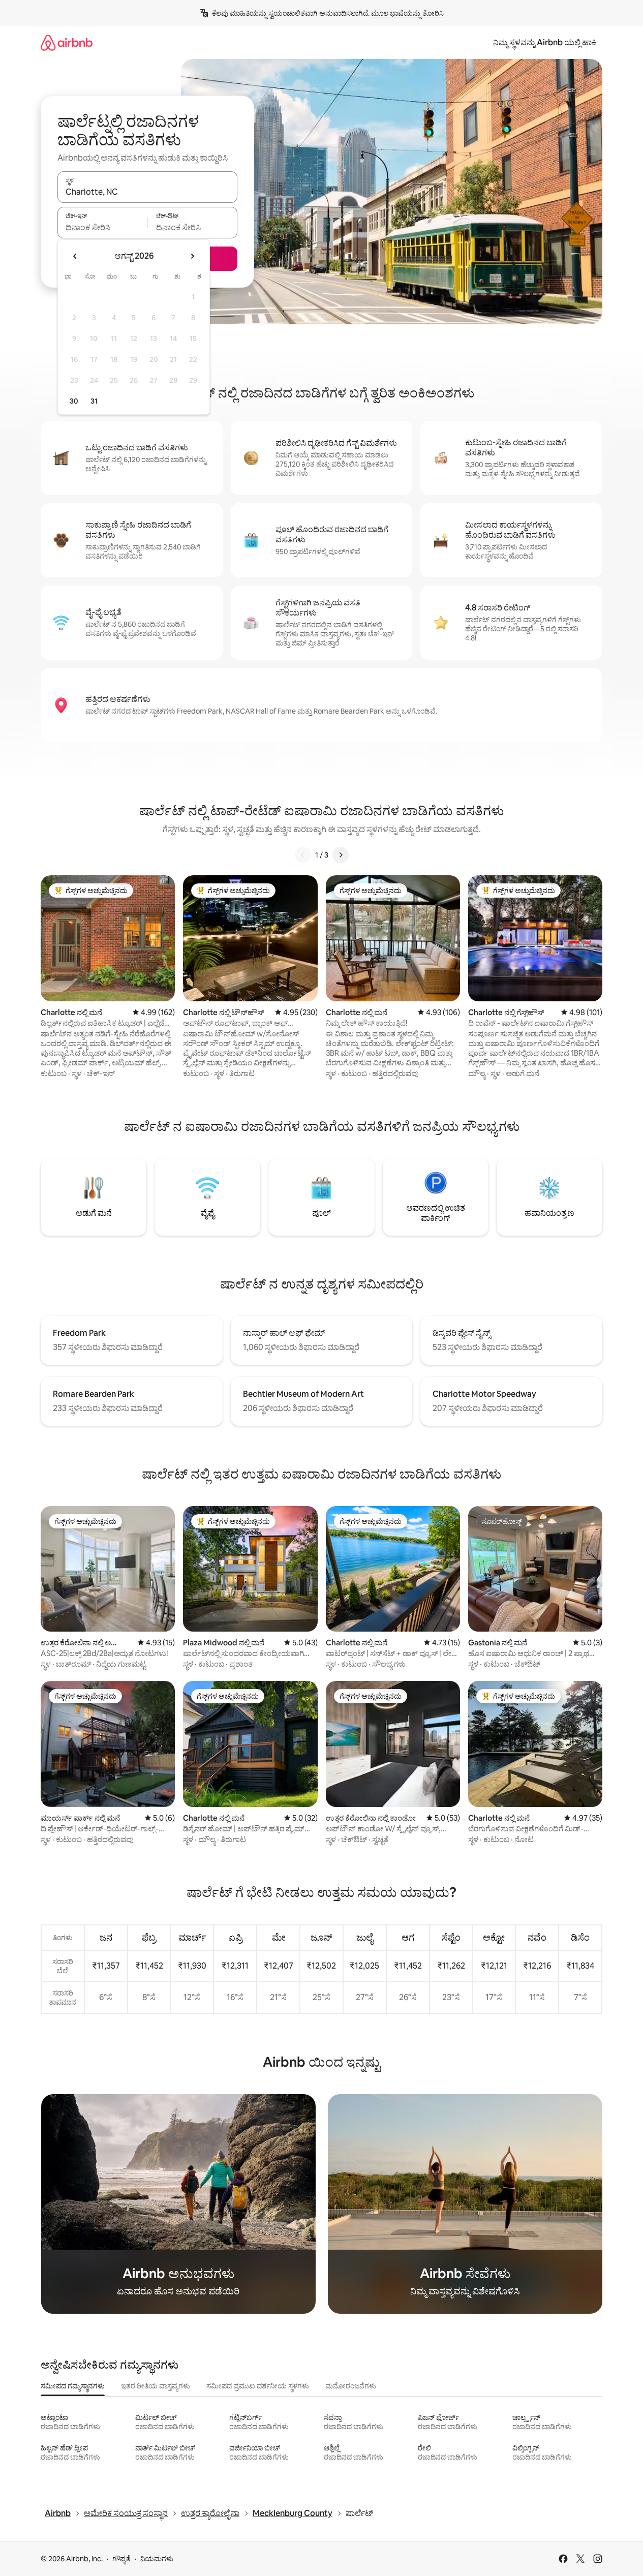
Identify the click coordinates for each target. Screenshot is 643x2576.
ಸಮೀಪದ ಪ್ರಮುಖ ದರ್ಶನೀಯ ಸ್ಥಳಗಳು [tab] (258, 2386)
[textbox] (102, 227)
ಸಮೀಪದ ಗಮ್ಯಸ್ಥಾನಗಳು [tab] (73, 2386)
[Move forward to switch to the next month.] (192, 256)
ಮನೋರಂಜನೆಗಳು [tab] (351, 2386)
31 (94, 401)
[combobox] (147, 192)
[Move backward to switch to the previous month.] (75, 256)
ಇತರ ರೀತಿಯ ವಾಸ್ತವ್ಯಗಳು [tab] (156, 2386)
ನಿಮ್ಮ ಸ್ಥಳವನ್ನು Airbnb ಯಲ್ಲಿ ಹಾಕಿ (545, 42)
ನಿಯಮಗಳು (157, 2559)
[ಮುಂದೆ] (341, 855)
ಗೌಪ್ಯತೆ (121, 2559)
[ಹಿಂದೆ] (303, 855)
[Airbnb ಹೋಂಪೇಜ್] (67, 42)
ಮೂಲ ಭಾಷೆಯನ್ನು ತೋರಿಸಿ (407, 13)
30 (74, 401)
